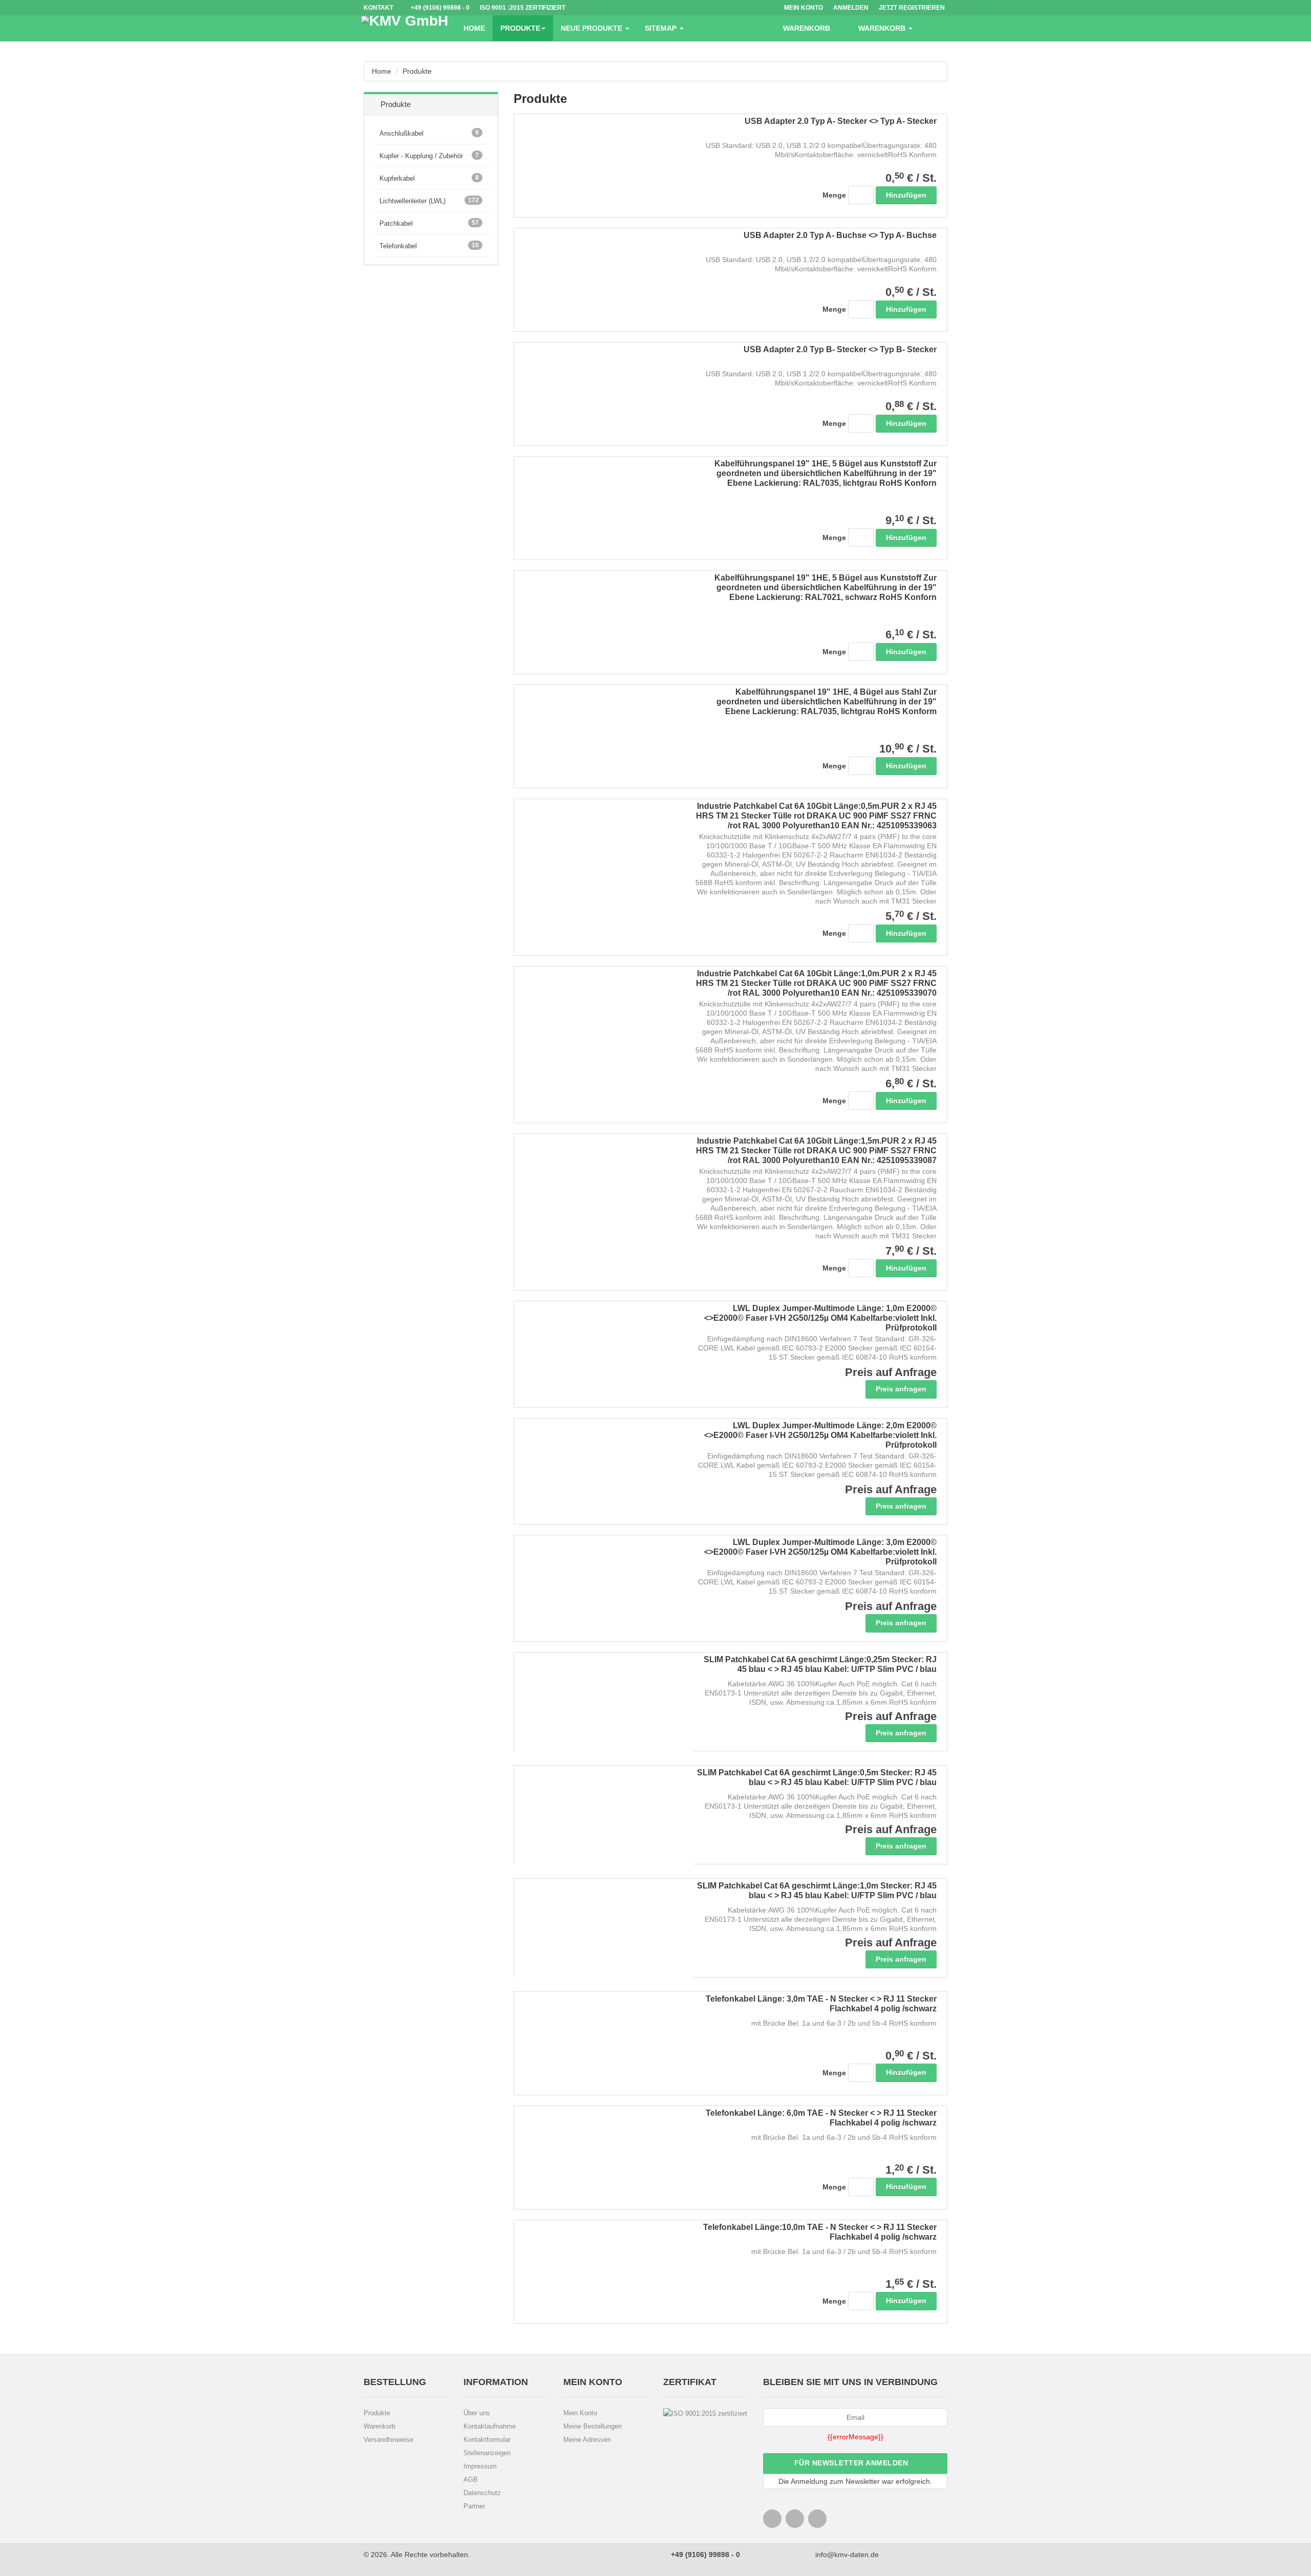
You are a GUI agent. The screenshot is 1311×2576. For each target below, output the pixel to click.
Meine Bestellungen (593, 2426)
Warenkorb (379, 2426)
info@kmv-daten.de (846, 2554)
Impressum (480, 2466)
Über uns (477, 2413)
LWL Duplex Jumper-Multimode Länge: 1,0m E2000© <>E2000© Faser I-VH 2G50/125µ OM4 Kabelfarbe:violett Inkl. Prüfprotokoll (820, 1318)
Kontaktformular (487, 2440)
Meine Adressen (587, 2440)
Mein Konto (580, 2413)
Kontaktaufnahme (490, 2426)
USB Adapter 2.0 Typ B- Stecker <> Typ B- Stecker (840, 349)
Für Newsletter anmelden (852, 2463)
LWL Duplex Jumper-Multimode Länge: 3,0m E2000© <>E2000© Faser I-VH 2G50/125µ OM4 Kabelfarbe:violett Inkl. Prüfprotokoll (820, 1552)
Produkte (520, 28)
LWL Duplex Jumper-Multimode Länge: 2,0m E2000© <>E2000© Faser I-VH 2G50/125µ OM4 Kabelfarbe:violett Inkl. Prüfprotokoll (820, 1435)
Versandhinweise (388, 2440)
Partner (474, 2506)
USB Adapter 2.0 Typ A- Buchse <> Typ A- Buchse (840, 235)
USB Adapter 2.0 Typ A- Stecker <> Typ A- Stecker (841, 121)
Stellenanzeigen (487, 2453)
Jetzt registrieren (912, 8)
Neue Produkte (593, 28)
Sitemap (662, 28)
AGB (471, 2480)
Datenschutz (482, 2493)
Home (474, 28)
